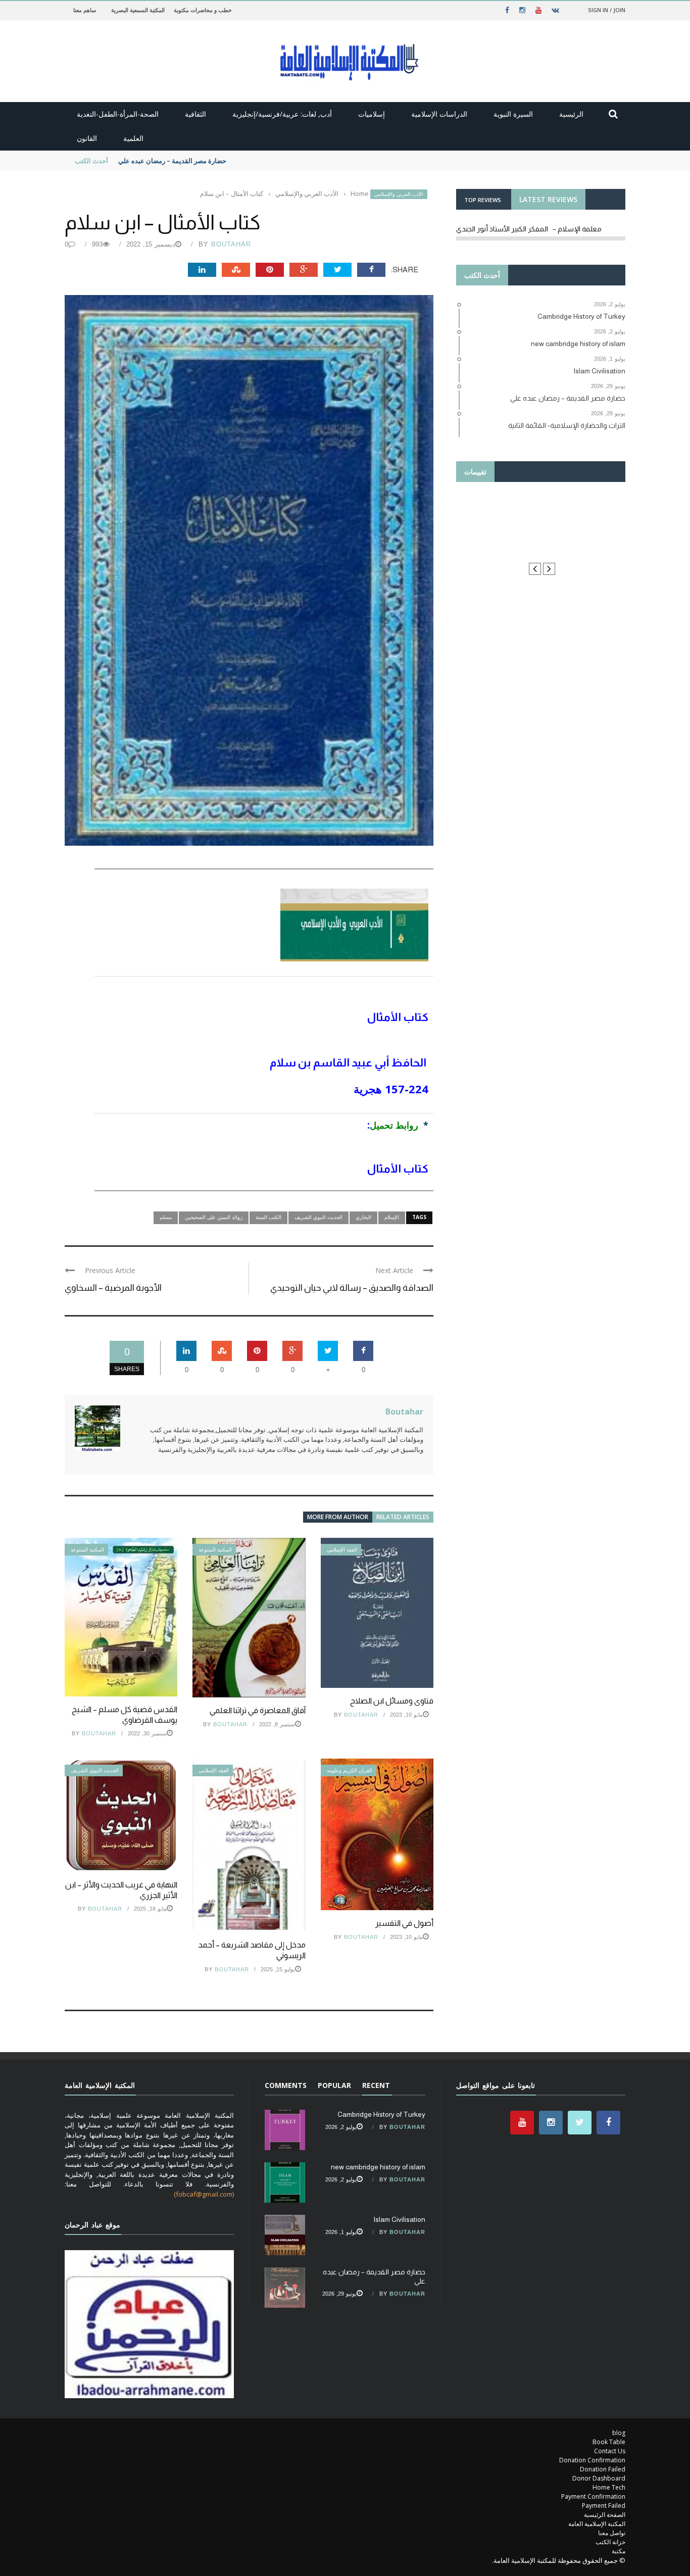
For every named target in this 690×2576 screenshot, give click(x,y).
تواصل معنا (612, 2533)
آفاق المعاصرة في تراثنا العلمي (258, 1710)
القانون (87, 138)
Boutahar (231, 244)
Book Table (609, 2442)
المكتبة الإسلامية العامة (597, 2524)
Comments (286, 2085)
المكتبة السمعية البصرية (138, 10)
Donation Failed (603, 2469)
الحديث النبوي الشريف (318, 1217)
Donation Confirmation (592, 2460)
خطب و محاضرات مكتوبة (203, 10)
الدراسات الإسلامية (439, 114)
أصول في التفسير (404, 1923)
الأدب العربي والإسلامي (399, 194)
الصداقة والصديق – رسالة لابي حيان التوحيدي (352, 1288)
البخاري (363, 1217)
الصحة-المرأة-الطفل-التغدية (118, 114)
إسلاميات (372, 114)
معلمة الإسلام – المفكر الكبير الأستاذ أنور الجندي (529, 229)
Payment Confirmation (593, 2496)
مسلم (166, 1217)
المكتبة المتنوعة (87, 1550)
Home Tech (609, 2487)
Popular (334, 2085)
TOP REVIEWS (483, 200)
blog (619, 2433)
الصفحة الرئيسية (605, 2515)
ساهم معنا (85, 10)
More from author (338, 1517)
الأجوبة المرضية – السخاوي (113, 1288)
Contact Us (610, 2451)
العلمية (133, 138)
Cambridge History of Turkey (381, 2114)
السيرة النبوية (513, 114)
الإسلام (392, 1217)
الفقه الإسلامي (342, 1550)
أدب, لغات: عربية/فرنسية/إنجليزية (282, 114)
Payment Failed (604, 2506)
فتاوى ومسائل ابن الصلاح (392, 1701)
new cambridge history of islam (378, 2167)
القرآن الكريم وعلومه (350, 1770)
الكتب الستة (268, 1217)
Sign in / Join (607, 10)
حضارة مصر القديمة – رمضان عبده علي (172, 161)
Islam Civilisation (399, 2219)
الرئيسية (571, 114)
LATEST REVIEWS (548, 199)
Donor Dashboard (599, 2478)
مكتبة (619, 2551)
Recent (376, 2085)
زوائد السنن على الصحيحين (214, 1217)
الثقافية (195, 114)
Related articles (403, 1517)
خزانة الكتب (610, 2542)
